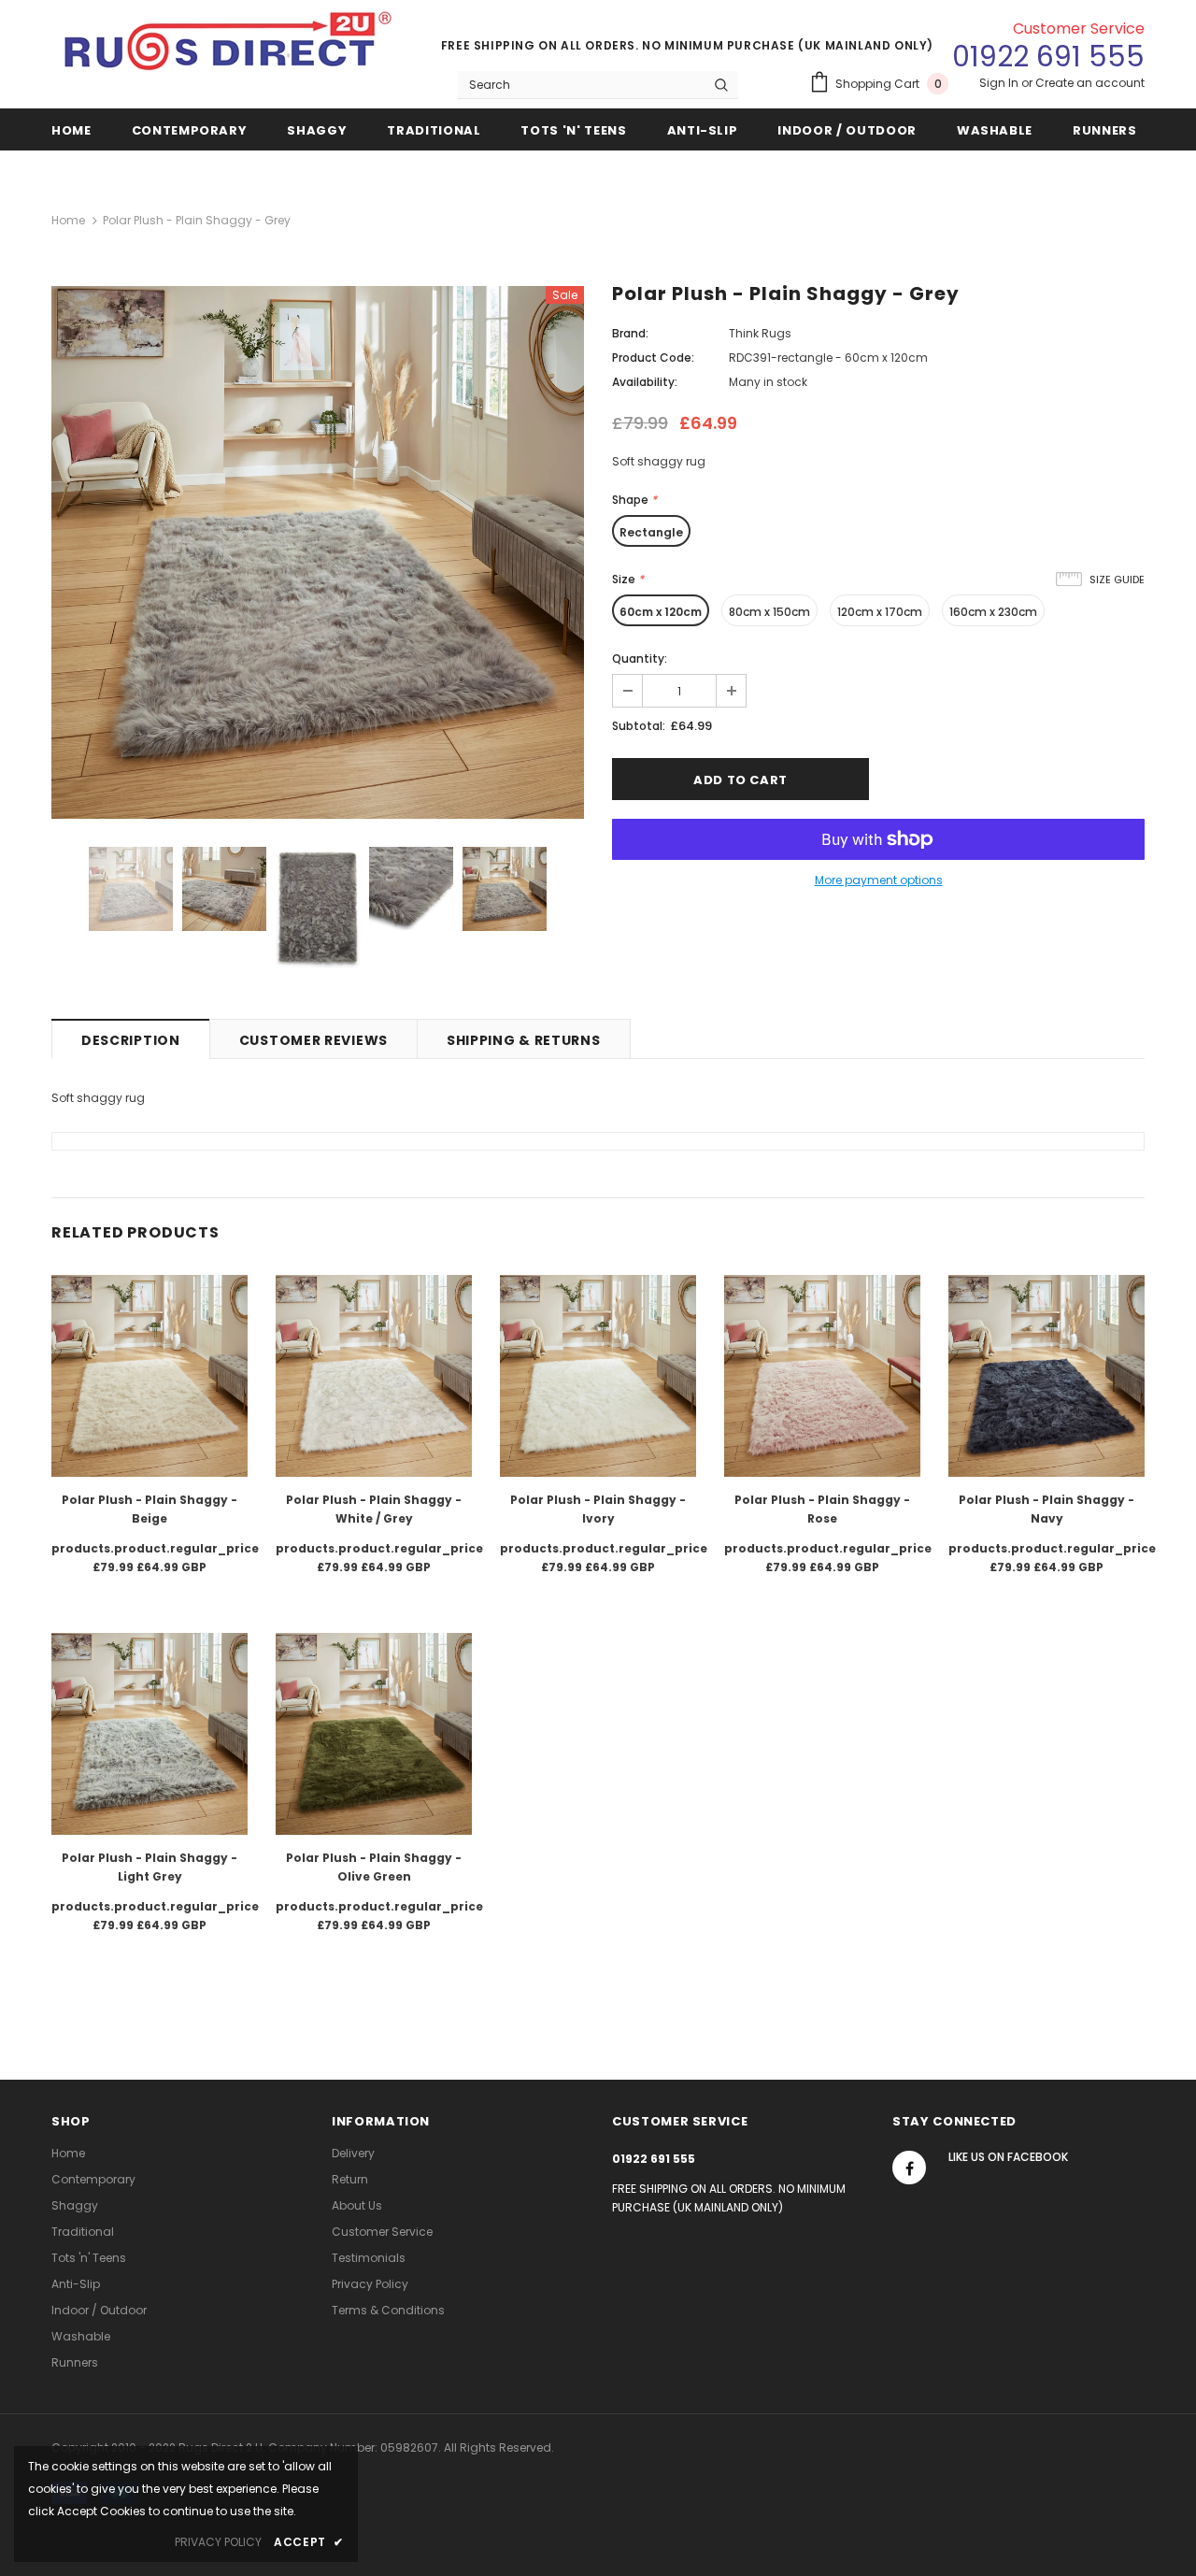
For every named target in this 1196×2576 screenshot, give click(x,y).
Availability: (645, 382)
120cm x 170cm (880, 612)
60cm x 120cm (661, 612)
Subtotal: (639, 726)
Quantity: (640, 658)
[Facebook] (909, 2168)
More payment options (879, 880)
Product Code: (653, 358)
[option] (318, 552)
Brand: (630, 333)
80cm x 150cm (769, 612)
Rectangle (651, 532)
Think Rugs (760, 333)
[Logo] (229, 48)
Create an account (1090, 83)
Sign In (1000, 83)
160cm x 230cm (993, 612)
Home (68, 220)
